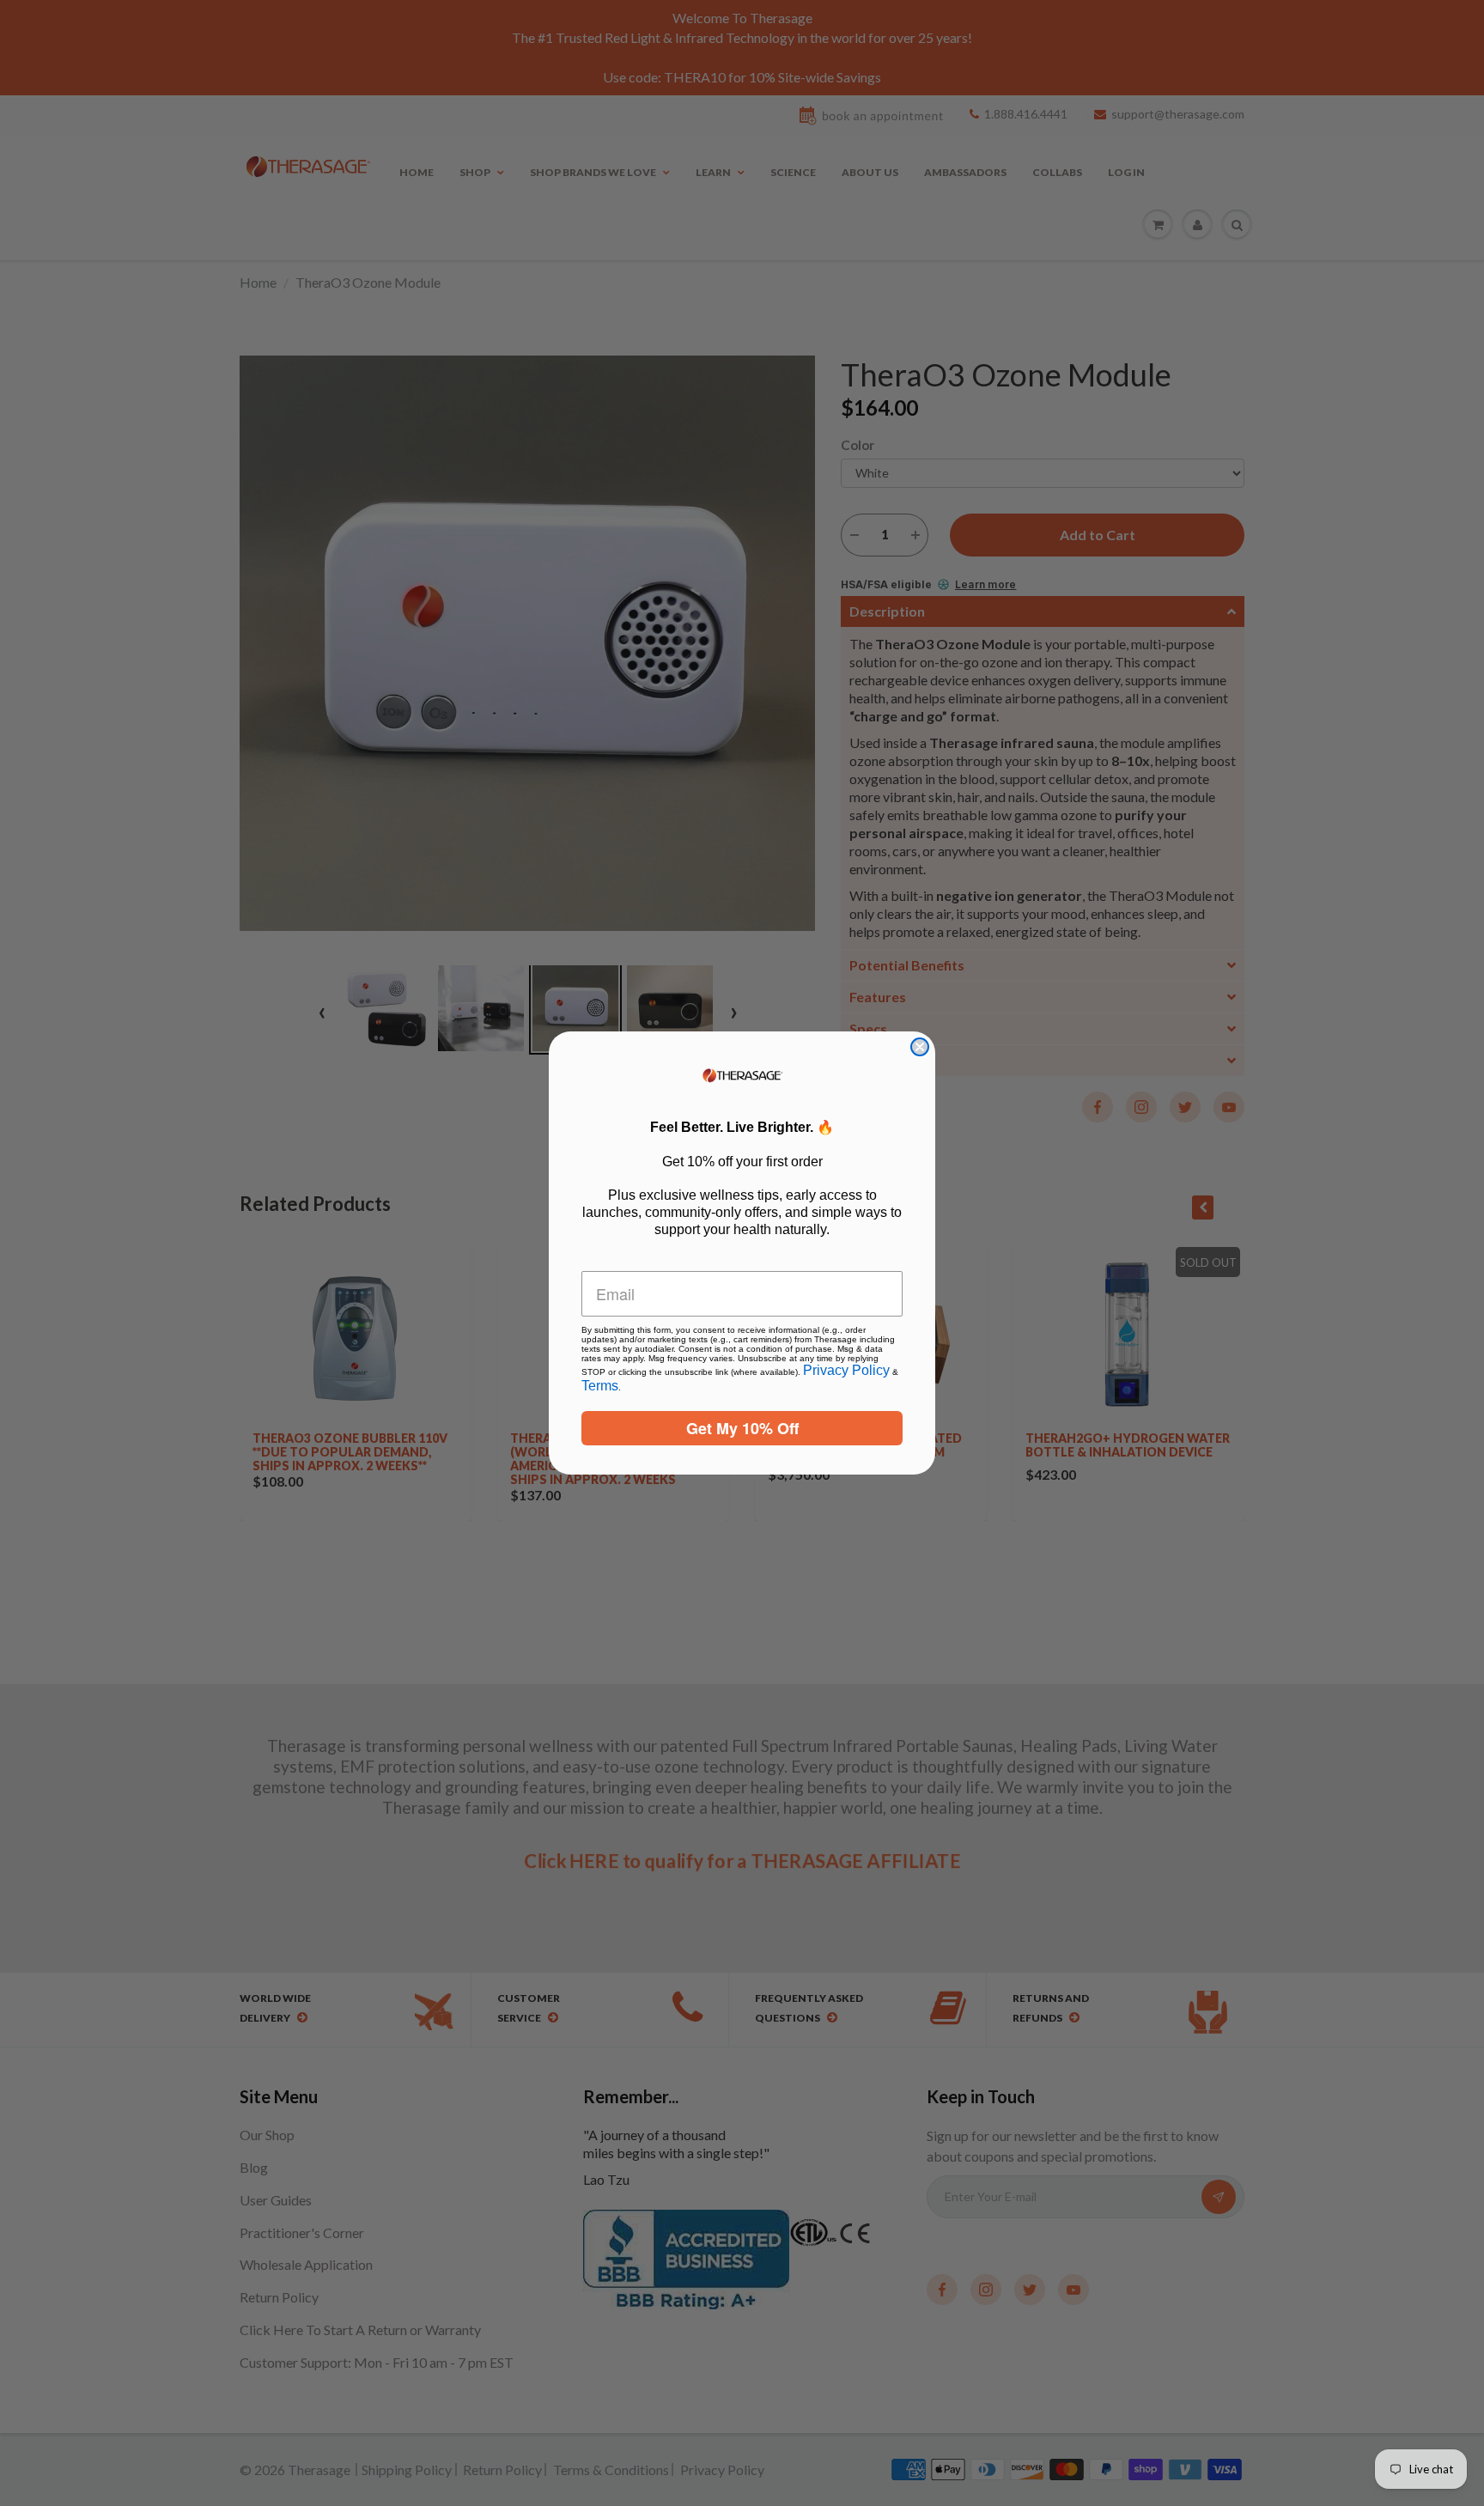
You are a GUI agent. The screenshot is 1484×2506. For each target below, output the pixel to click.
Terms (600, 1386)
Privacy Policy (846, 1370)
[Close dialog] (920, 1047)
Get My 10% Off (742, 1428)
